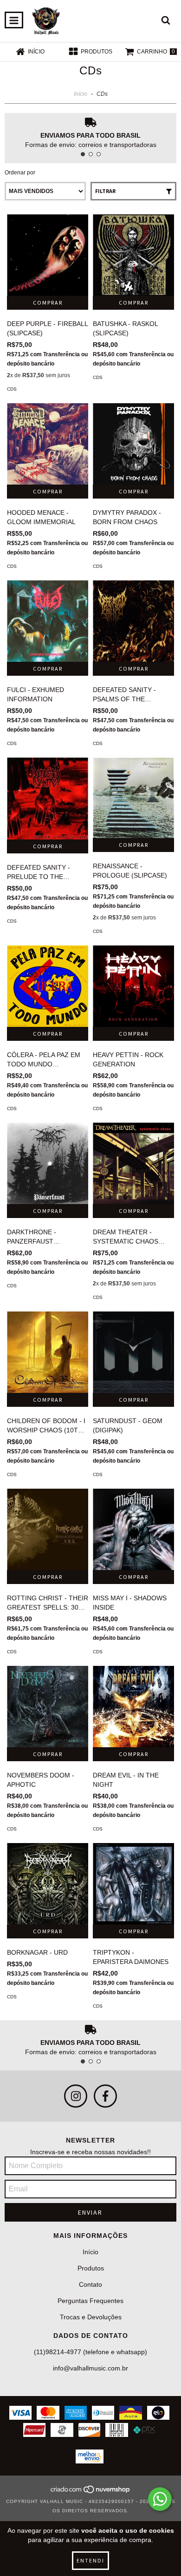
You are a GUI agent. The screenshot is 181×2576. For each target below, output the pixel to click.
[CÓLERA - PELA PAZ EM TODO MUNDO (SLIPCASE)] (48, 986)
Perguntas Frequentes (90, 2301)
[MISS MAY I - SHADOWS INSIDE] (133, 1529)
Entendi (90, 2560)
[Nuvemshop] (91, 2492)
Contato (90, 2284)
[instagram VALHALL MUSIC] (76, 2096)
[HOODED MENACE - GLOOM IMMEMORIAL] (48, 444)
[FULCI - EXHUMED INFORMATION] (48, 621)
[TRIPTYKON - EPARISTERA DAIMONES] (133, 1884)
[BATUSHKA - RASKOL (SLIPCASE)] (133, 255)
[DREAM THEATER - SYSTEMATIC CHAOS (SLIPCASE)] (133, 1163)
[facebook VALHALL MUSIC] (105, 2096)
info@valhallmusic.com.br (90, 2368)
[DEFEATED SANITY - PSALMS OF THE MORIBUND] (133, 621)
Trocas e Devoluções (91, 2317)
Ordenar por (20, 173)
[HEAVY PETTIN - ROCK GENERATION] (133, 986)
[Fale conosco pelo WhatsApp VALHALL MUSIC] (160, 2499)
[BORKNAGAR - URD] (48, 1884)
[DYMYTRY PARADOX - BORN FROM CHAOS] (133, 444)
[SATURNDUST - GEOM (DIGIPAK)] (133, 1352)
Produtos (91, 2268)
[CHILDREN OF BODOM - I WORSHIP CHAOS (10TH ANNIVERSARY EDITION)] (48, 1352)
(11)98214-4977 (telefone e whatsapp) (90, 2352)
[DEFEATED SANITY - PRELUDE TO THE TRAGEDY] (48, 799)
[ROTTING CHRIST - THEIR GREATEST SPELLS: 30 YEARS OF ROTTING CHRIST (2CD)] (48, 1529)
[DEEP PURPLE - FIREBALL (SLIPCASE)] (48, 255)
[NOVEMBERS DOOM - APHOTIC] (48, 1707)
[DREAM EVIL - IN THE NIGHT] (133, 1707)
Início (81, 94)
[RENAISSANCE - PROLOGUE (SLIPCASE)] (133, 798)
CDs (12, 389)
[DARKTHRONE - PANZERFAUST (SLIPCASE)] (48, 1163)
